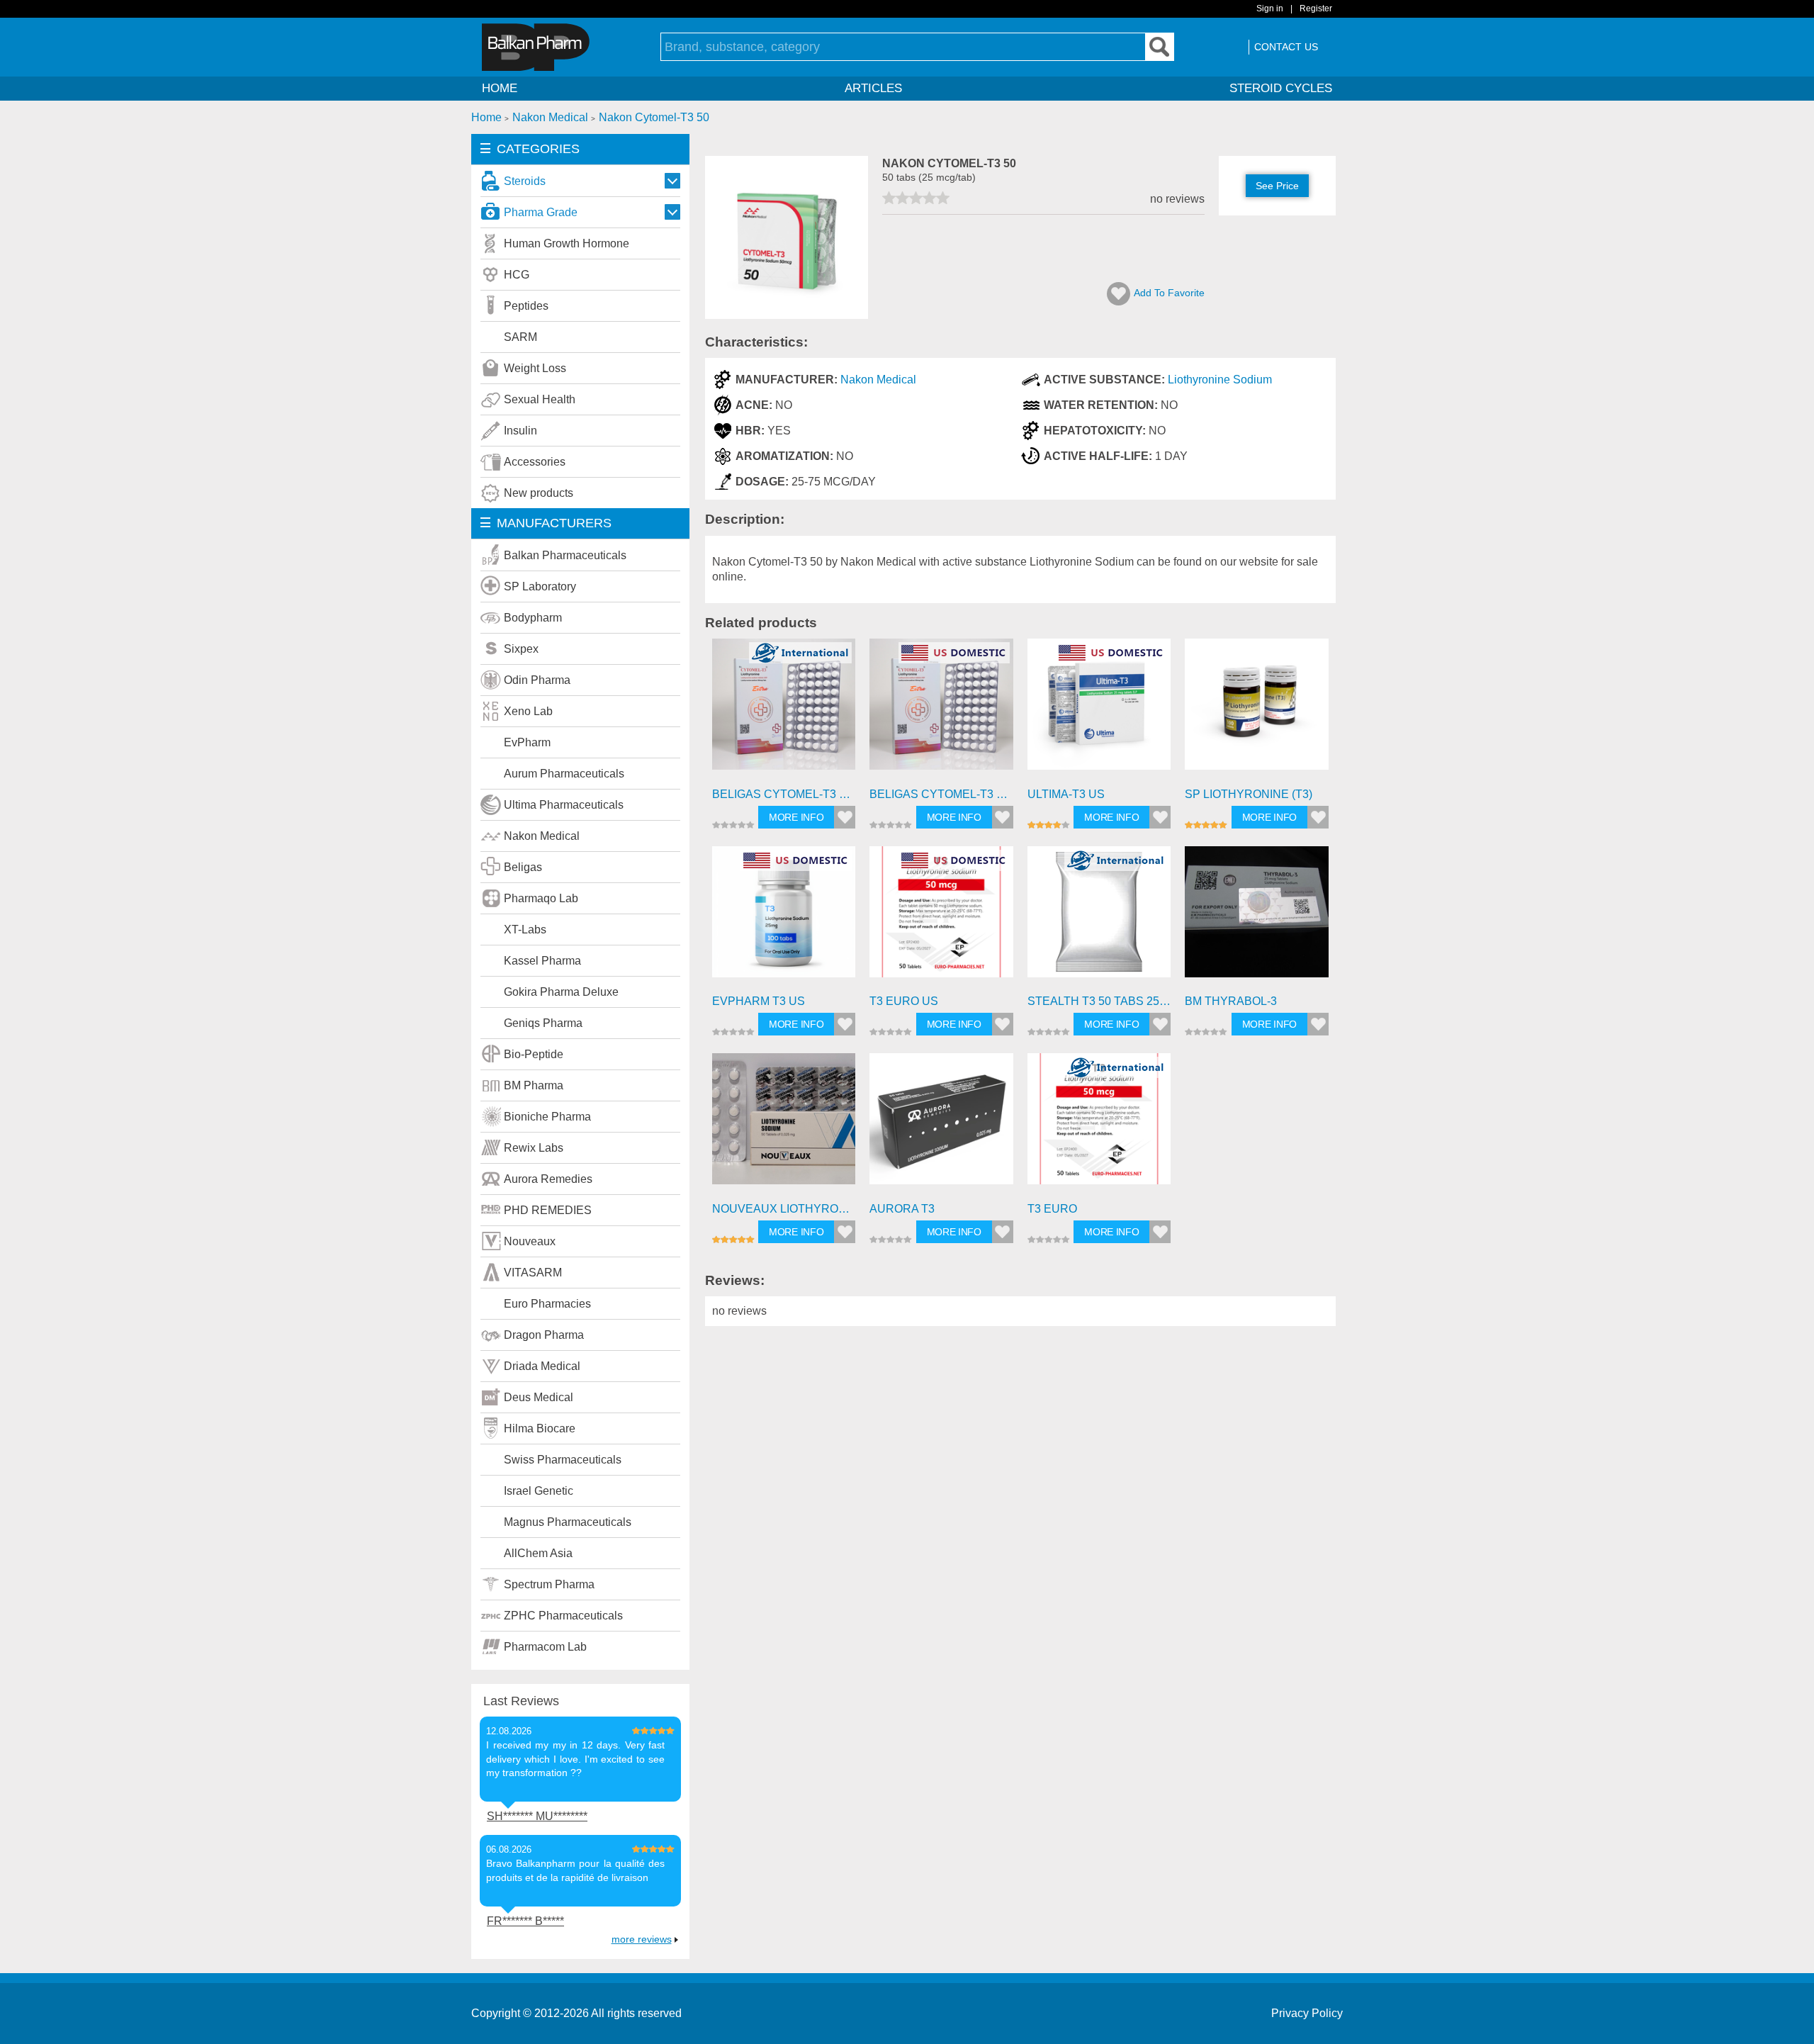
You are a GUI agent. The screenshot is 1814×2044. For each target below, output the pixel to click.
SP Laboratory (540, 586)
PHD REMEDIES (548, 1210)
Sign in (1270, 9)
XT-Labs (525, 930)
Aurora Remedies (548, 1179)
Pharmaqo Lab (541, 898)
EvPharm (527, 742)
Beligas (523, 867)
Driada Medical (542, 1366)
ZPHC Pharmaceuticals (563, 1616)
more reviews (642, 1939)
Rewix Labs (534, 1148)
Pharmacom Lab (545, 1647)
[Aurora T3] (941, 1125)
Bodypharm (533, 618)
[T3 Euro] (1099, 1125)
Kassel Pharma (542, 961)
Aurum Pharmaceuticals (564, 774)
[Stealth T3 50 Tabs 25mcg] (1099, 918)
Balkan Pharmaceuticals (565, 555)
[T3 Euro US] (941, 918)
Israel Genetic (539, 1491)
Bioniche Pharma (547, 1117)
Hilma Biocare (540, 1428)
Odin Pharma (537, 680)
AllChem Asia (538, 1553)
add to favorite (1169, 293)
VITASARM (533, 1273)
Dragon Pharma (544, 1335)
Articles (873, 88)
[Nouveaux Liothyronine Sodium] (784, 1125)
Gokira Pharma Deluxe (561, 992)
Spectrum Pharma (549, 1584)
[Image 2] (787, 315)
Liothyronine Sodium (1220, 380)
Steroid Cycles (1281, 88)
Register (1316, 9)
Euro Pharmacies (547, 1304)
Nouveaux (530, 1241)
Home (500, 88)
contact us (1286, 47)
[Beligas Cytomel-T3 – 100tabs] (784, 711)
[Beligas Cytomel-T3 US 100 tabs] (941, 711)
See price (1277, 186)
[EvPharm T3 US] (784, 918)
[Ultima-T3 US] (1099, 711)
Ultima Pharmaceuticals (564, 805)
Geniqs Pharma (543, 1023)
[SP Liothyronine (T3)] (1257, 711)
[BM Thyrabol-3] (1257, 918)
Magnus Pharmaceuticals (568, 1522)
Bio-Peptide (534, 1054)
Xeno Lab (528, 711)
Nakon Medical (542, 836)
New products (539, 493)
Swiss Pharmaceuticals (563, 1460)
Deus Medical (539, 1397)
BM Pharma (534, 1085)
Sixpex (521, 649)
